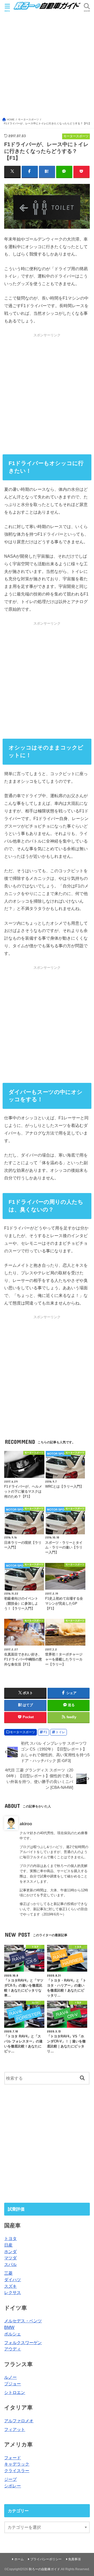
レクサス (13, 2292)
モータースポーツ (22, 1732)
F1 (45, 1732)
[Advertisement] (47, 64)
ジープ (10, 2479)
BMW (9, 2327)
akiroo (26, 1824)
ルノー (10, 2377)
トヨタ (10, 2238)
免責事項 (74, 2559)
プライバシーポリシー (46, 2559)
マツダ (10, 2258)
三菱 (8, 2273)
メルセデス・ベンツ (23, 2321)
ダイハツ (13, 2280)
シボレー (13, 2486)
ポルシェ (13, 2334)
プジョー (13, 2384)
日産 (8, 2245)
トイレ (60, 1732)
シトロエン (15, 2392)
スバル (10, 2264)
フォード (13, 2458)
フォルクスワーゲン (23, 2343)
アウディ (13, 2349)
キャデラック (17, 2464)
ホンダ (10, 2252)
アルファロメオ (19, 2421)
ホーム (19, 2559)
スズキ (10, 2286)
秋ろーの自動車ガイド (44, 2569)
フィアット (15, 2429)
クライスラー (17, 2471)
